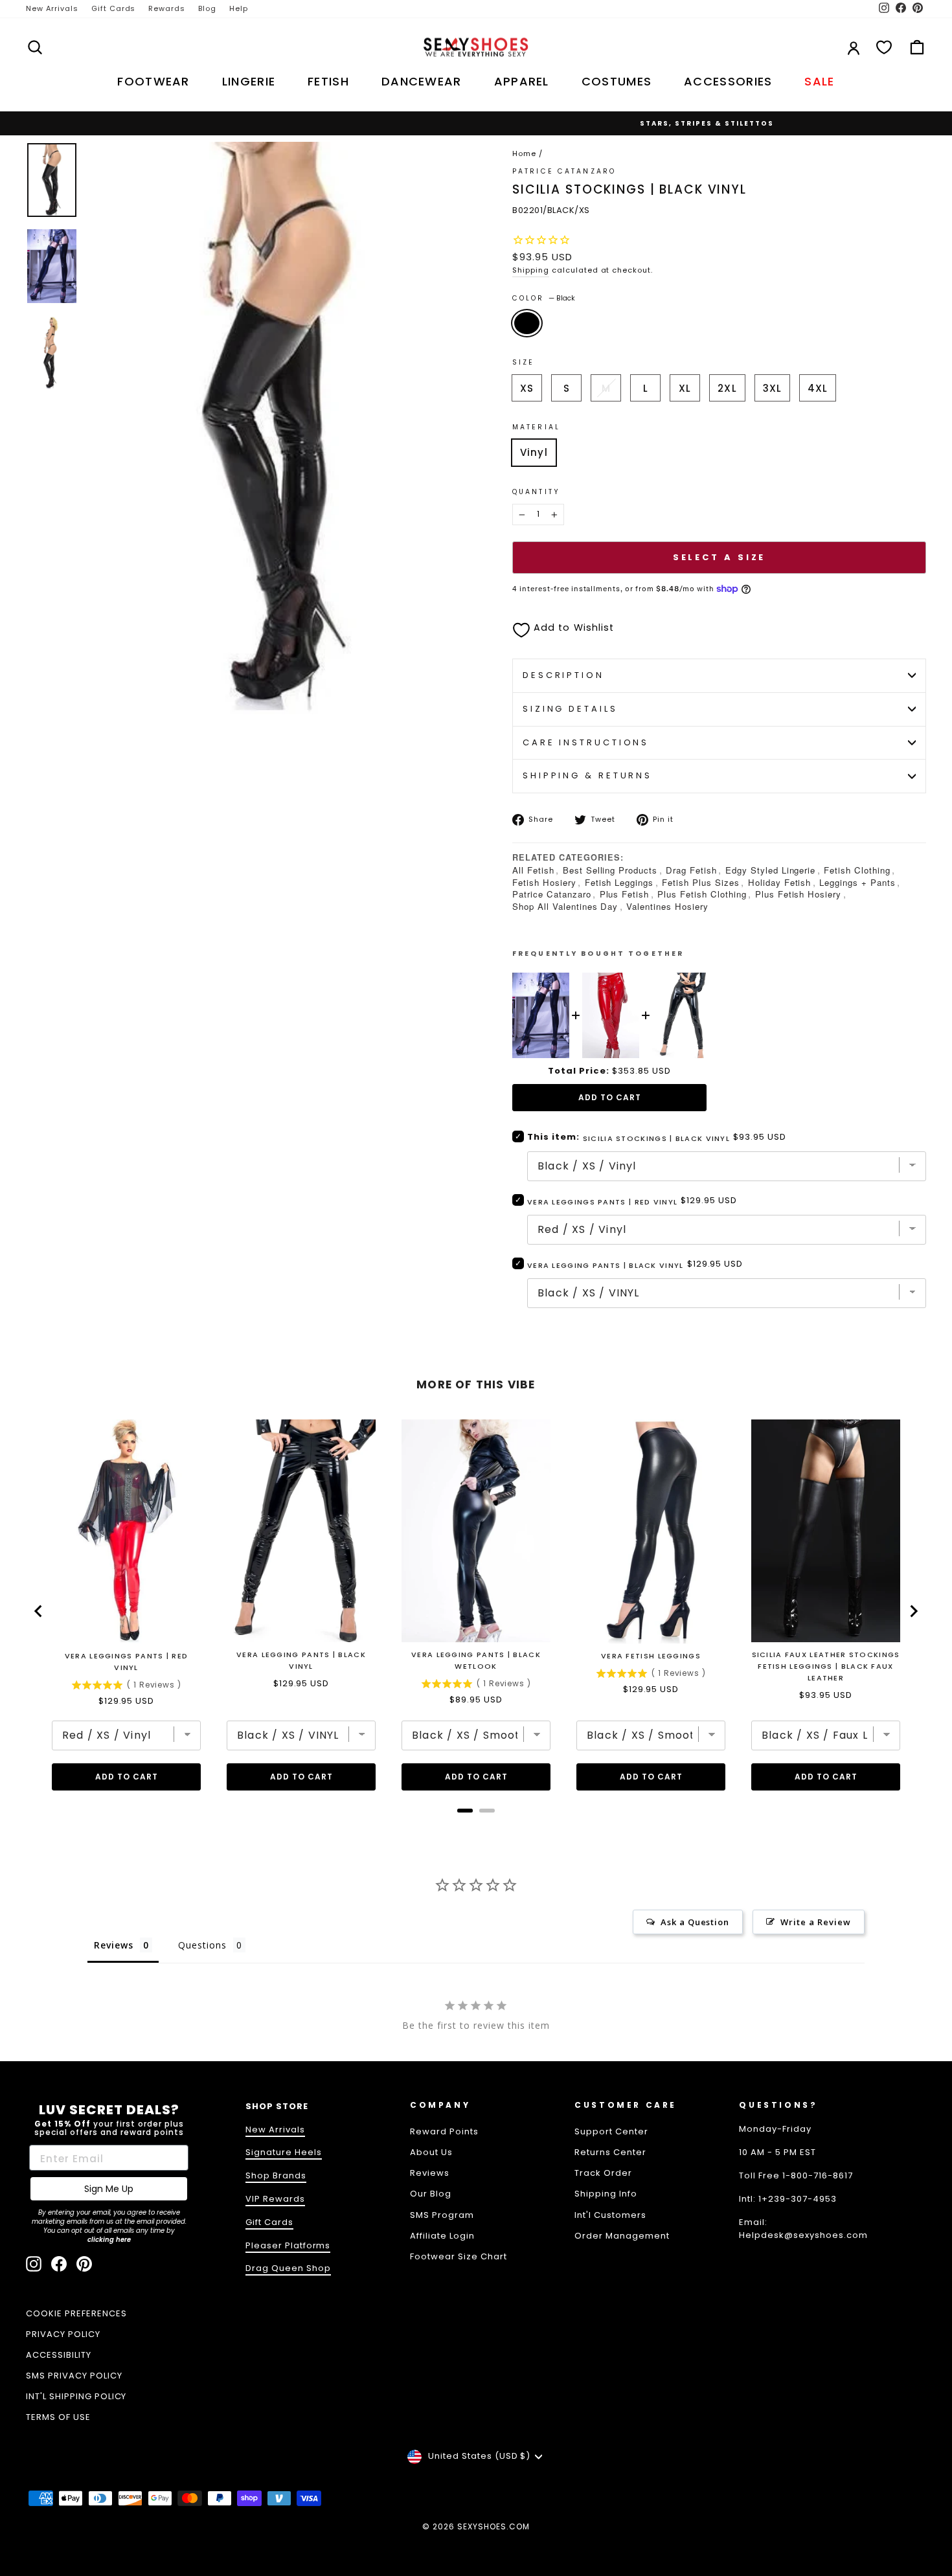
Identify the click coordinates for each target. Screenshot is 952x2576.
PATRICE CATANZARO (564, 171)
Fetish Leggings (619, 882)
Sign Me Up (109, 2189)
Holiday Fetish (780, 882)
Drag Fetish (691, 870)
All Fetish (533, 870)
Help (239, 8)
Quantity (536, 492)
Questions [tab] (202, 1945)
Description (563, 675)
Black (527, 323)
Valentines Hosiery (667, 906)
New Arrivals (52, 8)
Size (523, 362)
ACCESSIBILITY (59, 2355)
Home (524, 153)
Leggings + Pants (857, 882)
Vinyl (534, 452)
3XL (772, 388)
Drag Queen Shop (288, 2268)
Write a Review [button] (816, 1922)
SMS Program (442, 2215)
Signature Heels (284, 2152)
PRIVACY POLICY (63, 2334)
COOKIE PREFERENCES (76, 2313)
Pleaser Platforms (288, 2245)
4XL (818, 388)
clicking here (109, 2240)
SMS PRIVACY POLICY (74, 2376)
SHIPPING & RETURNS (587, 775)
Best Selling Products (610, 870)
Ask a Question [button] (695, 1922)
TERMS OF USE (58, 2417)
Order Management (622, 2236)
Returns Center (610, 2152)
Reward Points (444, 2131)
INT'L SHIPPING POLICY (76, 2396)
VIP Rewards (275, 2199)
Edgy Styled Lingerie (771, 870)
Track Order (603, 2173)
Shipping (531, 270)
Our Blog (431, 2194)
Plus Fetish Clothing (702, 894)
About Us (431, 2152)
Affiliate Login (442, 2236)
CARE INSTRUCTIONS (586, 742)
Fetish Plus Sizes (701, 882)
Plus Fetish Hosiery (799, 894)
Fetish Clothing (857, 870)
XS (527, 388)
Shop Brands (276, 2175)
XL (685, 388)
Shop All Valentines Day (565, 906)
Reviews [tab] (114, 1945)
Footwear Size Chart (459, 2256)
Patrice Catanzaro (552, 894)
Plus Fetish (625, 894)
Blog (207, 8)
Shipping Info (606, 2194)
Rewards (167, 8)
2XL (727, 388)
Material (536, 427)
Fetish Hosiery (544, 882)
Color (544, 298)
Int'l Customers (610, 2215)
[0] (884, 47)
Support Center (611, 2131)
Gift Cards (114, 8)
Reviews (430, 2173)
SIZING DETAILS (570, 709)
